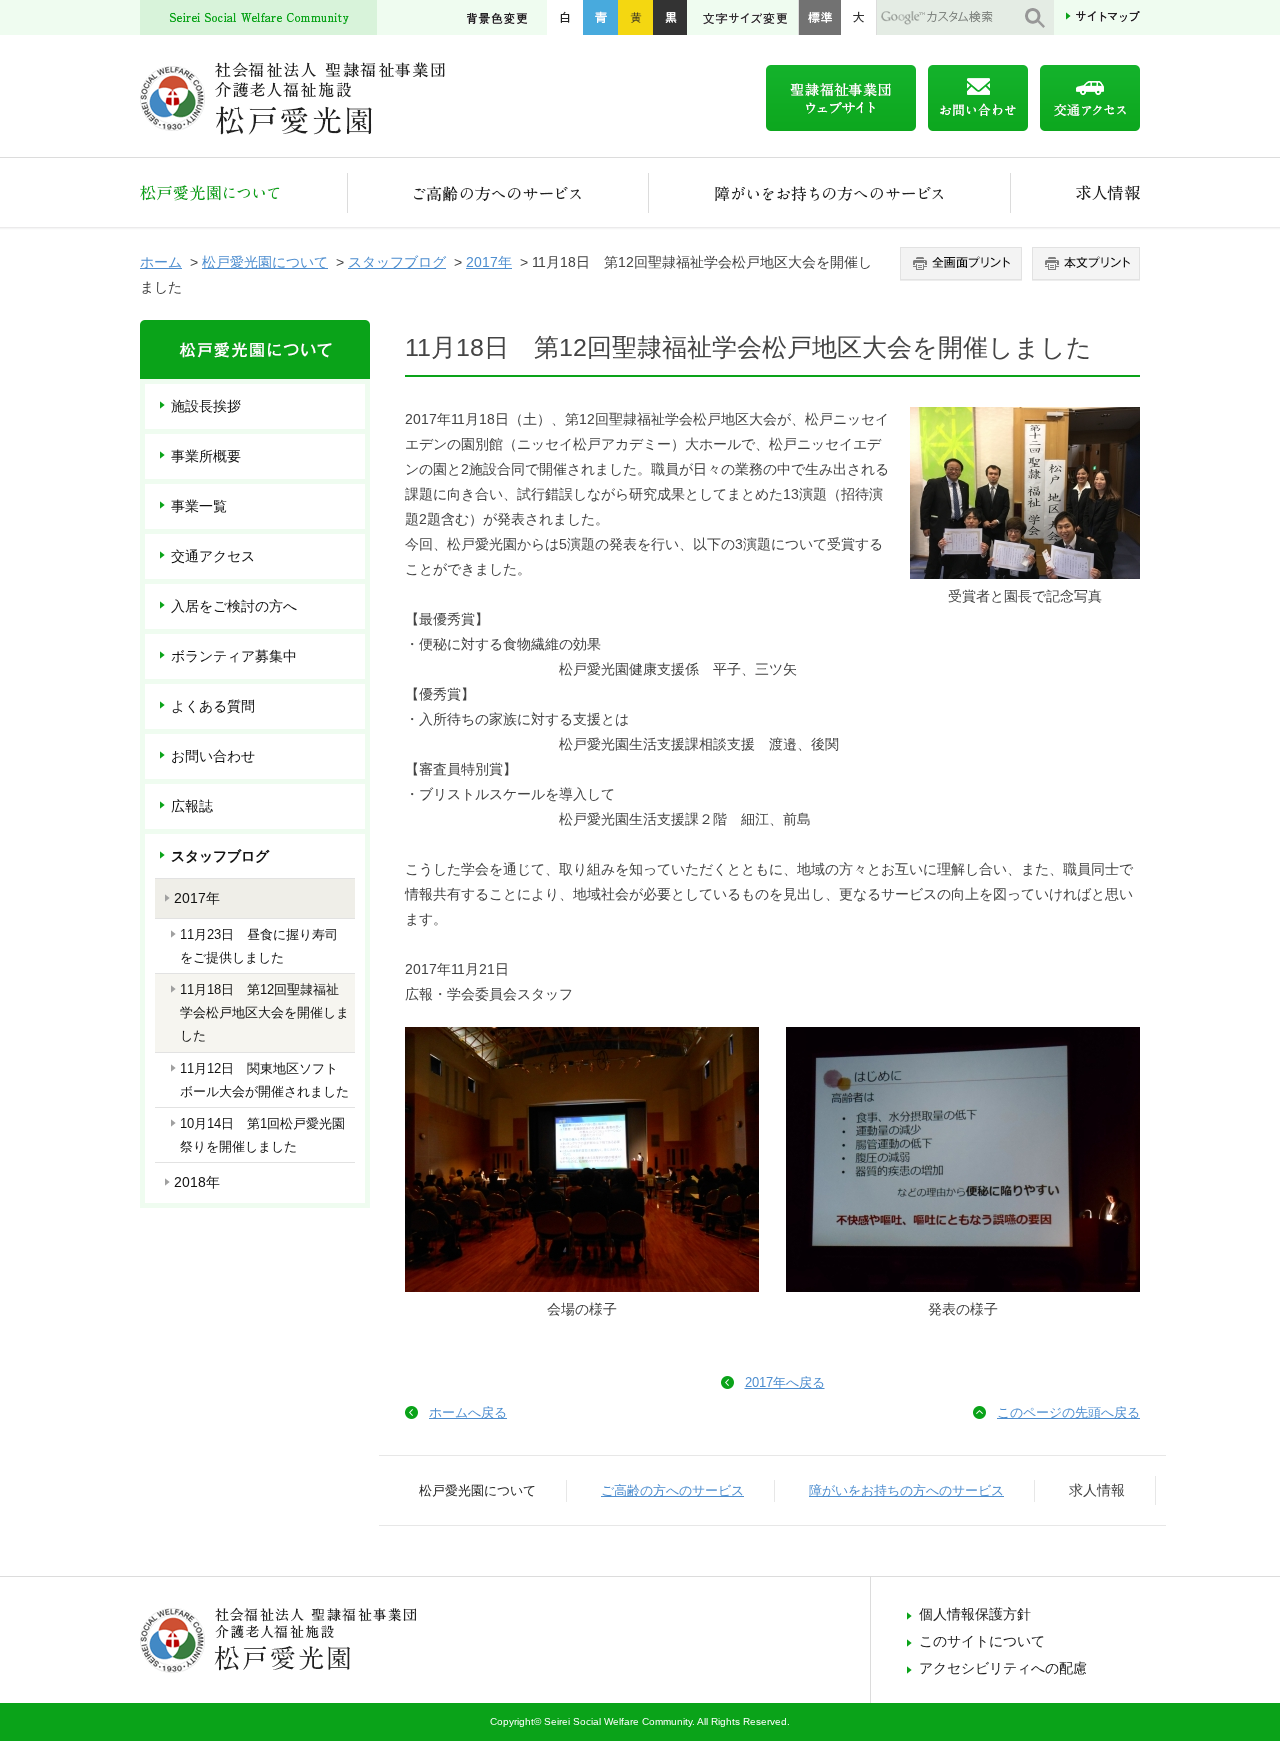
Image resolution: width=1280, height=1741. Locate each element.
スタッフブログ (397, 262)
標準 (819, 17)
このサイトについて (982, 1641)
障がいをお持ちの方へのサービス (830, 192)
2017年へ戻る (785, 1382)
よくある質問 (213, 706)
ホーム (161, 262)
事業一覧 (199, 506)
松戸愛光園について (244, 192)
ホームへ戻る (468, 1412)
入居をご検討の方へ (234, 606)
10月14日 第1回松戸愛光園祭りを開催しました (262, 1135)
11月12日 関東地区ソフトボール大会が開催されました (264, 1080)
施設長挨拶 (206, 406)
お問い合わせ (213, 756)
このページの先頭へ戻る (1068, 1412)
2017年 (489, 262)
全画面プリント (963, 264)
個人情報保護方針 (975, 1614)
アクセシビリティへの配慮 (1003, 1668)
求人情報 (1075, 192)
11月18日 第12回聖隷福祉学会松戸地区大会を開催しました (264, 1012)
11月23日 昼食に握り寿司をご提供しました (259, 946)
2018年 (197, 1182)
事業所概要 (206, 456)
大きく (859, 17)
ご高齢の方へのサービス (498, 192)
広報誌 (192, 806)
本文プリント (1083, 264)
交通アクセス (213, 556)
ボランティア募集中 (234, 656)
